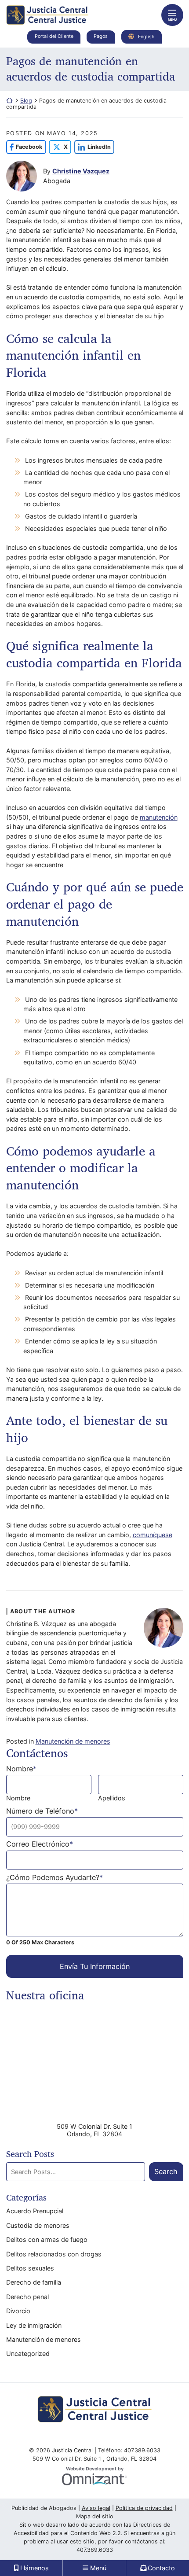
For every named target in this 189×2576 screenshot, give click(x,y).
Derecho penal (27, 2297)
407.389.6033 (95, 2550)
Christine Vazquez (81, 171)
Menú (98, 2568)
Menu (172, 20)
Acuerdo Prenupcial (35, 2211)
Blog (26, 101)
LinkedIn (93, 147)
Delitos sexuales (30, 2268)
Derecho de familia (34, 2282)
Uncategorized (28, 2353)
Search (166, 2171)
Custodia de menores (38, 2225)
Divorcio (18, 2311)
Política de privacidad (144, 2508)
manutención (159, 817)
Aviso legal (96, 2508)
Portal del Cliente (54, 36)
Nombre (18, 1798)
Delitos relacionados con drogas (54, 2254)
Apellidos (112, 1798)
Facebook (24, 147)
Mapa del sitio (95, 2516)
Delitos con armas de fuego (47, 2239)
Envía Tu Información (95, 1966)
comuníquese (153, 1535)
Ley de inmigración (34, 2325)
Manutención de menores (73, 1741)
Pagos (101, 36)
